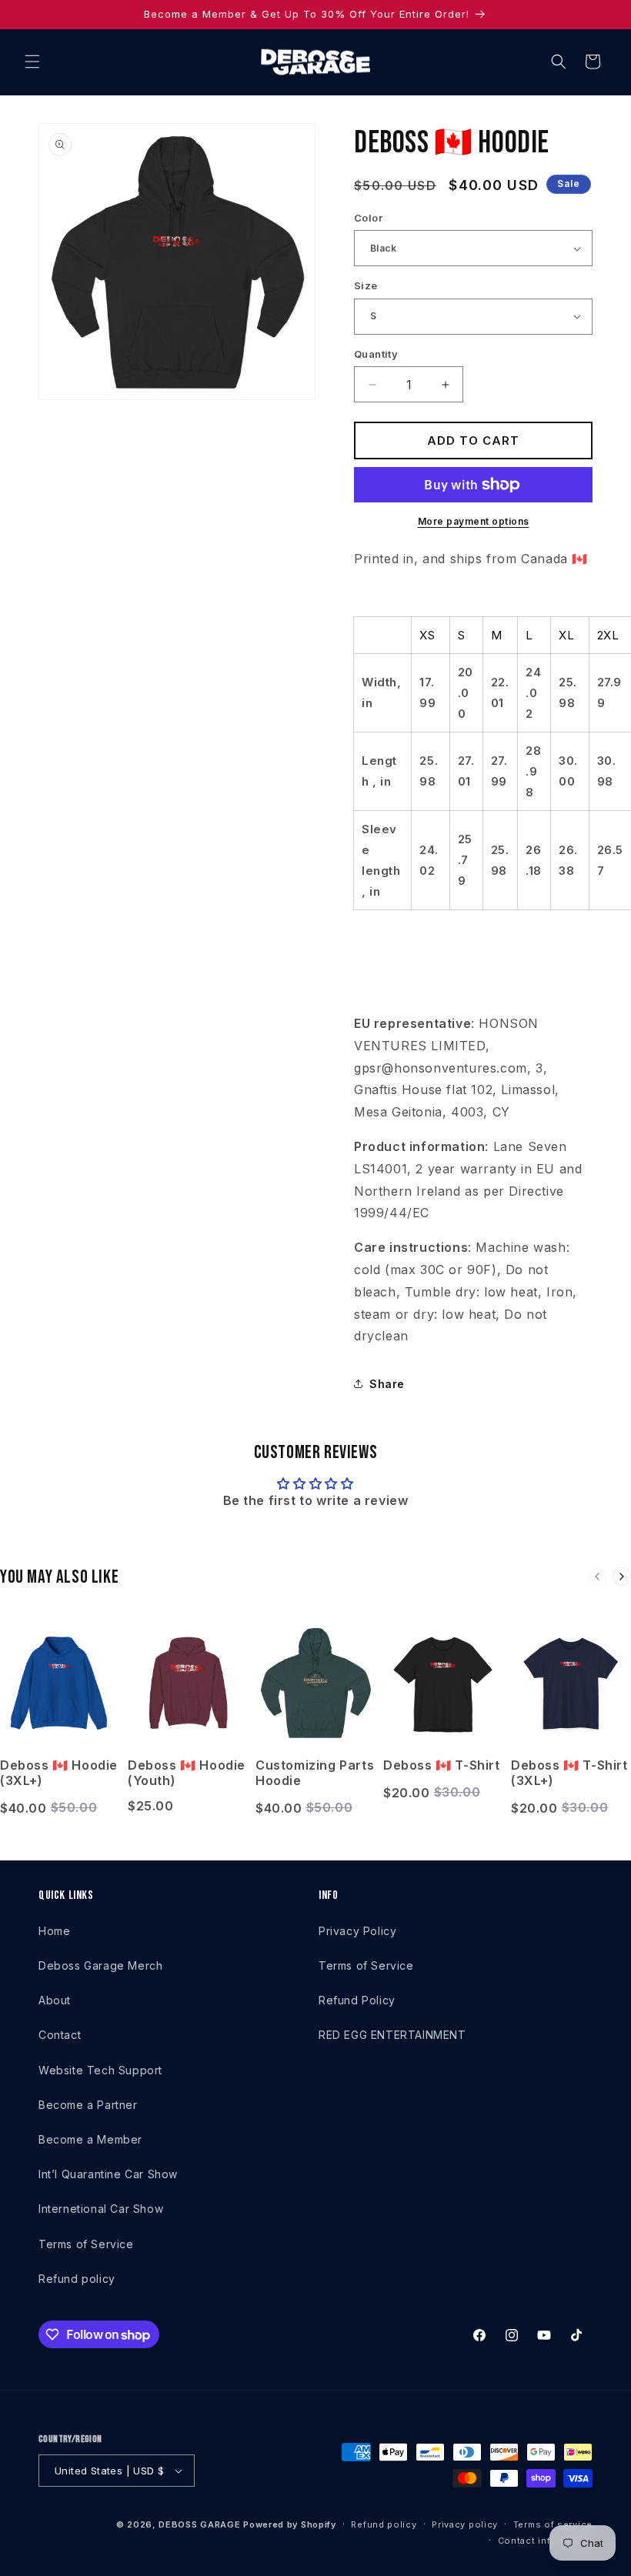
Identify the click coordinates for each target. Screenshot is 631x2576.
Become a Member (90, 2139)
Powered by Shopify (290, 2524)
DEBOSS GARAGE (199, 2524)
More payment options (474, 521)
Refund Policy (357, 2000)
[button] (32, 62)
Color (368, 218)
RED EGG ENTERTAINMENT (392, 2035)
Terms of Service (86, 2244)
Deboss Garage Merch (100, 1965)
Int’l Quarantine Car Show (108, 2174)
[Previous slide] (597, 1577)
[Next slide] (622, 1577)
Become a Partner (88, 2105)
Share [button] (387, 1384)
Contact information (545, 2541)
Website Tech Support (100, 2070)
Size (366, 285)
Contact (60, 2035)
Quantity (376, 354)
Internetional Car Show (101, 2209)
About (55, 2000)
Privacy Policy (357, 1931)
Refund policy (77, 2279)
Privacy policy (465, 2524)
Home (54, 1931)
